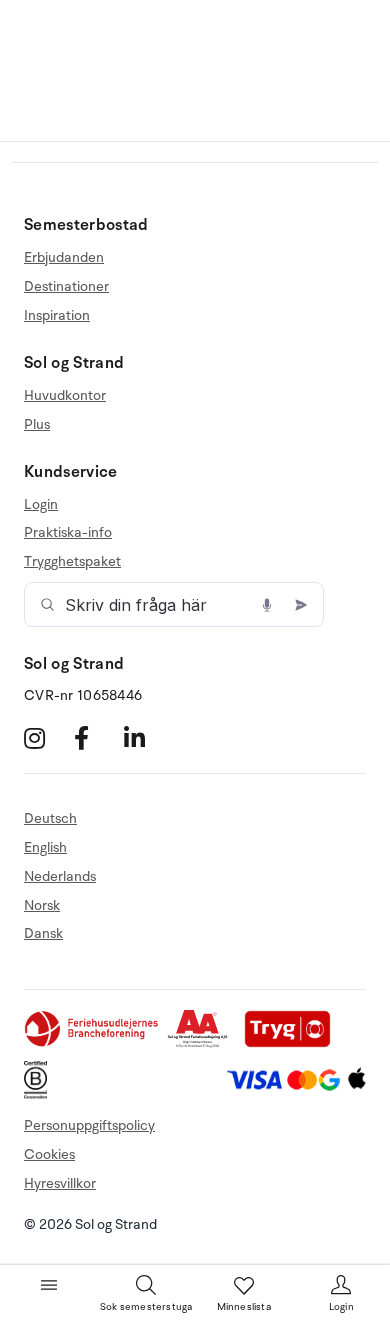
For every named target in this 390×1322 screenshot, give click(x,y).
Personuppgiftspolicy (89, 1125)
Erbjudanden (64, 258)
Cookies (49, 1154)
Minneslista (244, 1307)
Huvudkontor (65, 396)
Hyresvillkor (60, 1183)
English (45, 847)
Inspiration (57, 315)
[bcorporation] (40, 1094)
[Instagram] (46, 738)
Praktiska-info (68, 532)
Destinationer (66, 286)
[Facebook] (96, 738)
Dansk (43, 933)
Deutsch (50, 819)
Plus (37, 424)
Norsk (42, 905)
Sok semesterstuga (146, 1307)
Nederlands (60, 876)
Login (41, 505)
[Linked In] (146, 738)
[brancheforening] (93, 1043)
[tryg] (293, 1043)
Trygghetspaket (72, 561)
